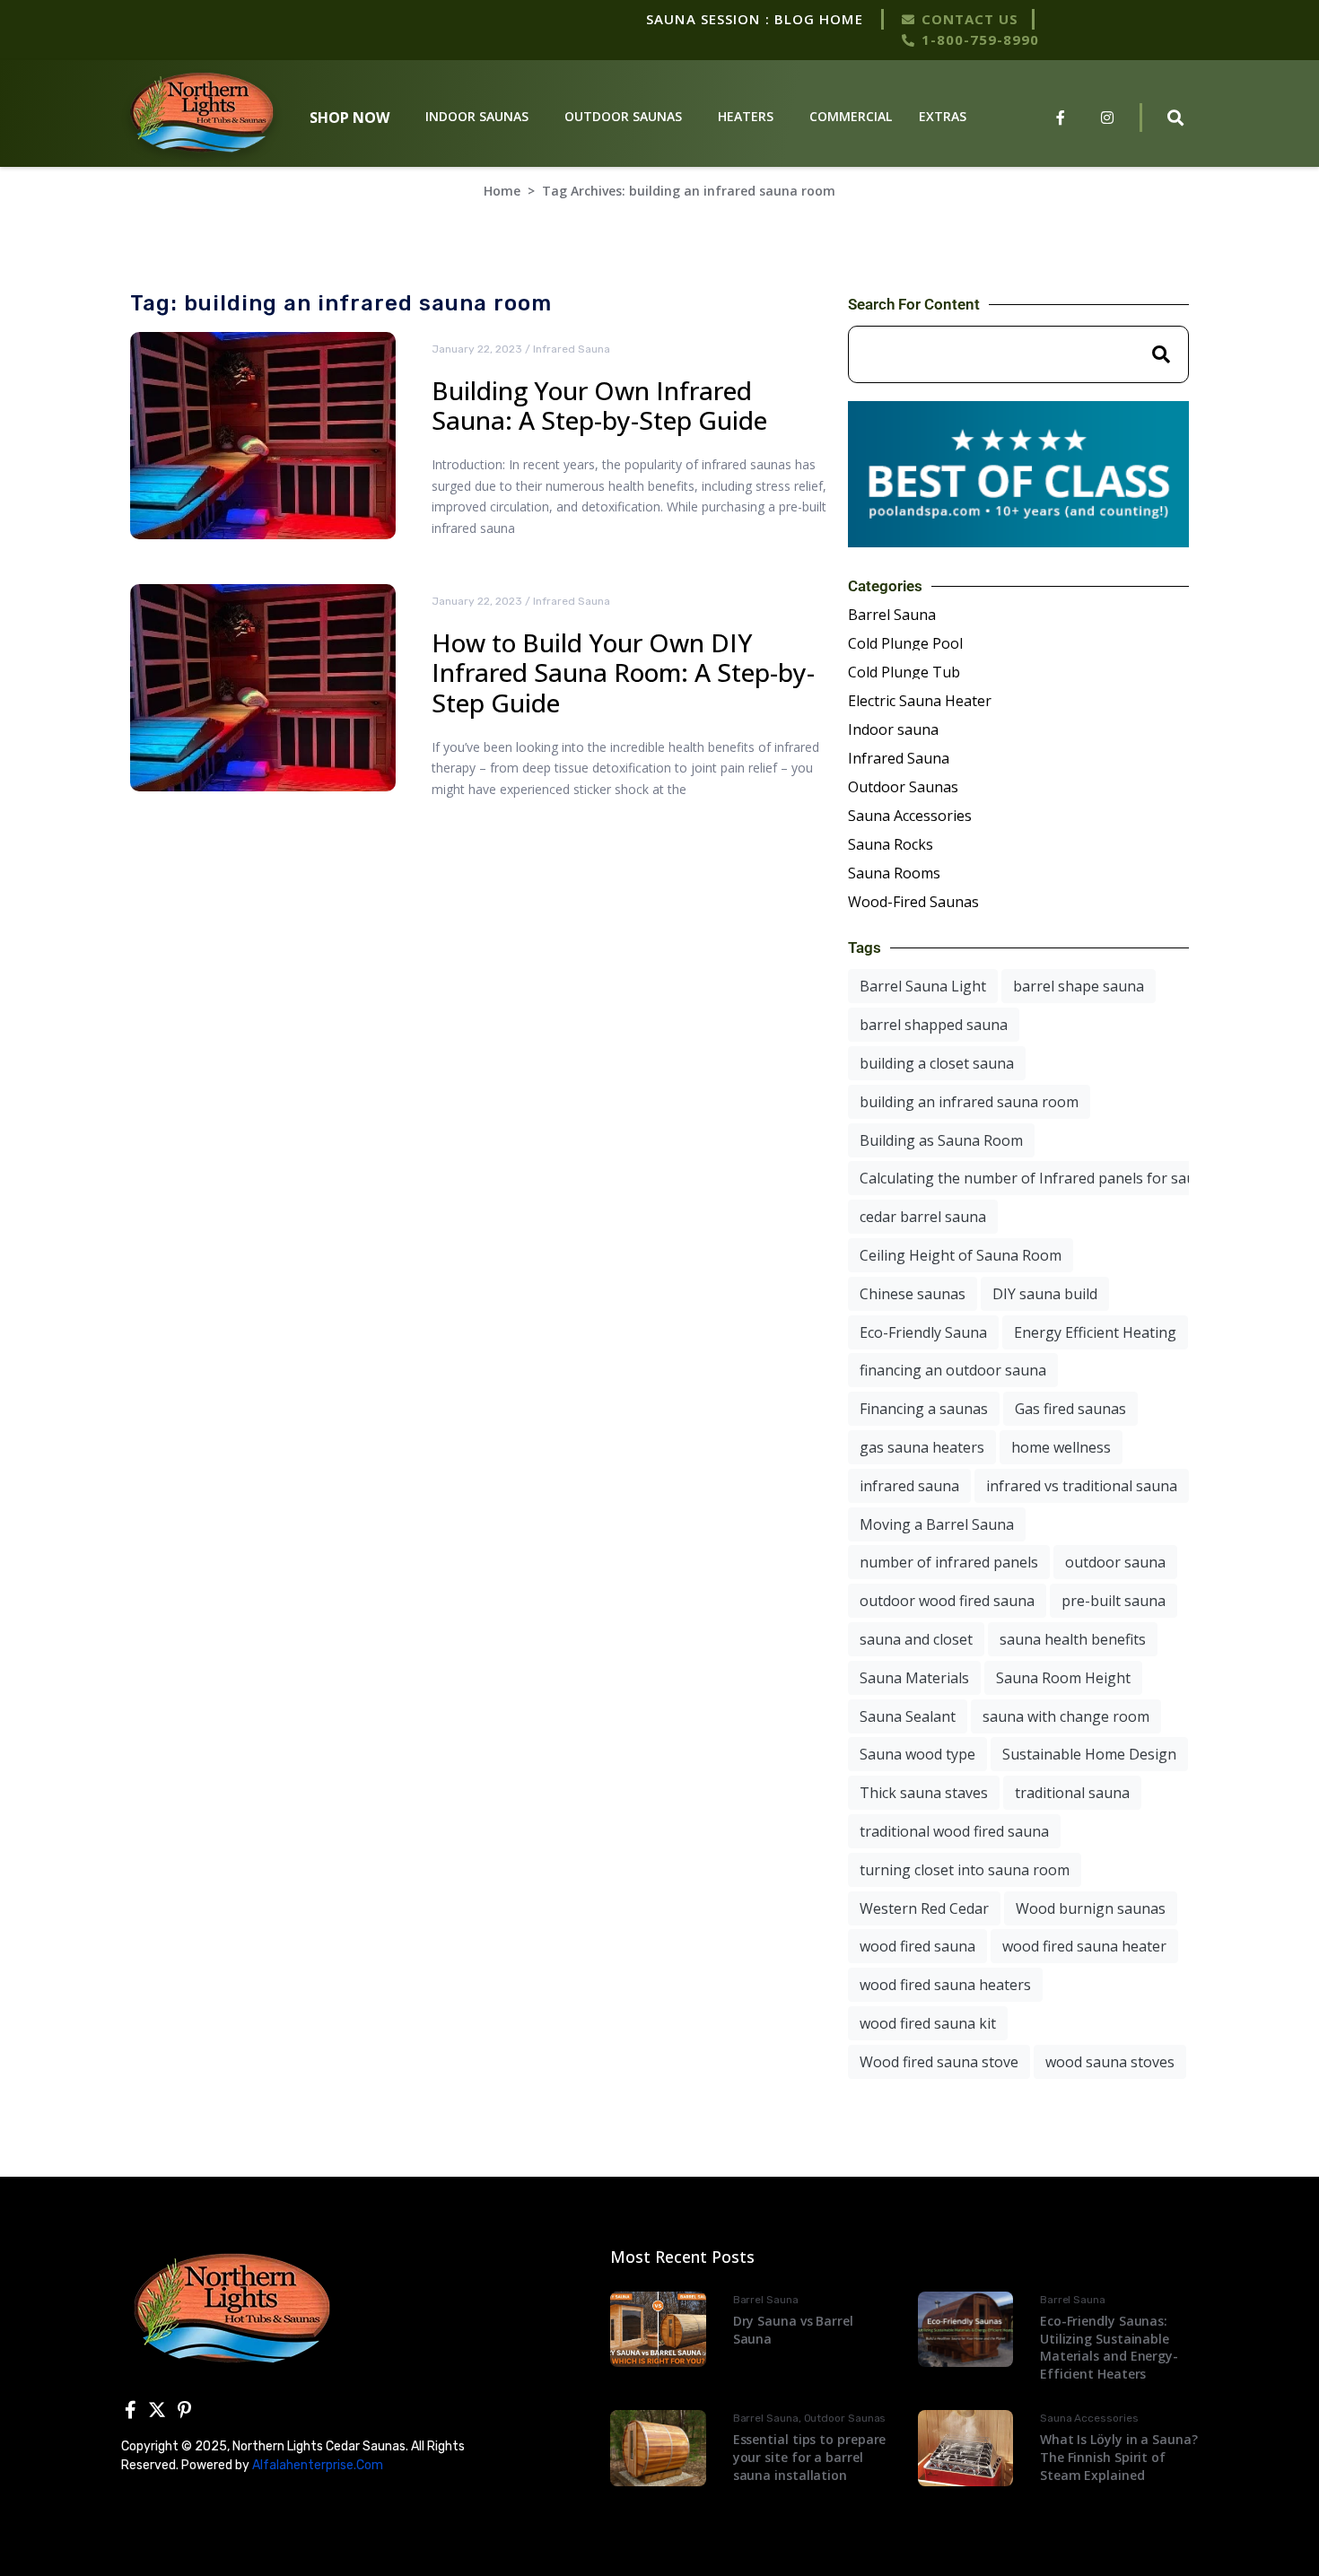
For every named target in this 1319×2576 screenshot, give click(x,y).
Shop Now (349, 118)
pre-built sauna (1114, 1601)
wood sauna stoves (1110, 2062)
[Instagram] (1107, 118)
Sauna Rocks (891, 844)
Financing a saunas (924, 1409)
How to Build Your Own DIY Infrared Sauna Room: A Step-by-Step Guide (623, 672)
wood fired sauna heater (1084, 1946)
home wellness (1061, 1447)
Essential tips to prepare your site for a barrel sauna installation (810, 2457)
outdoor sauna (1115, 1562)
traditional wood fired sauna (954, 1831)
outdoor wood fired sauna (947, 1601)
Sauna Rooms (894, 873)
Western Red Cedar (924, 1908)
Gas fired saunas (1070, 1409)
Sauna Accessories (910, 816)
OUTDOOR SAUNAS (623, 116)
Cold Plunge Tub (904, 672)
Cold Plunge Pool (905, 643)
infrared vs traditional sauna (1082, 1486)
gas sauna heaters (922, 1447)
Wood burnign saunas (1091, 1908)
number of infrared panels (949, 1562)
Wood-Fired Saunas (913, 902)
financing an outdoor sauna (953, 1370)
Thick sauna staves (924, 1793)
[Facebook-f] (1061, 118)
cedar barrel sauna (923, 1217)
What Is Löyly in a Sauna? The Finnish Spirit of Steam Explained (1119, 2457)
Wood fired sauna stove (939, 2062)
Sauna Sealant (908, 1716)
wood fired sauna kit (928, 2023)
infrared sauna (909, 1486)
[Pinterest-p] (184, 2410)
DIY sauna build (1045, 1294)
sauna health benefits (1073, 1639)
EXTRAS (943, 116)
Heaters (746, 116)
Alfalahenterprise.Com (318, 2465)
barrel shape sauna (1079, 986)
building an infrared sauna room (969, 1102)
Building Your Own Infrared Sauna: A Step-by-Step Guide (599, 406)
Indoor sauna (893, 729)
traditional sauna (1072, 1793)
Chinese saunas (913, 1294)
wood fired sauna (917, 1946)
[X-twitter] (157, 2410)
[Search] (1161, 354)
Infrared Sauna (572, 349)
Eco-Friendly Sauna (923, 1332)
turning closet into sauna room (965, 1870)
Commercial (851, 116)
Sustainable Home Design (1089, 1754)
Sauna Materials (914, 1678)
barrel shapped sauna (934, 1025)
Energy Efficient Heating (1095, 1332)
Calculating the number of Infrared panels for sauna (1036, 1178)
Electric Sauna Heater (920, 701)
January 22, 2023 (477, 349)
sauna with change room (1066, 1716)
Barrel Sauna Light (923, 986)
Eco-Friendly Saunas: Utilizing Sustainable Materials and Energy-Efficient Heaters (1109, 2347)
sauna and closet (916, 1639)
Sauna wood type (917, 1754)
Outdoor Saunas (903, 787)
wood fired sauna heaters (945, 1985)
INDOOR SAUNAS (477, 116)
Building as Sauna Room (941, 1140)
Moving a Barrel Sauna (937, 1524)
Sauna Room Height (1063, 1678)
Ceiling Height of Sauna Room (961, 1255)
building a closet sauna (937, 1063)
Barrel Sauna (892, 615)
